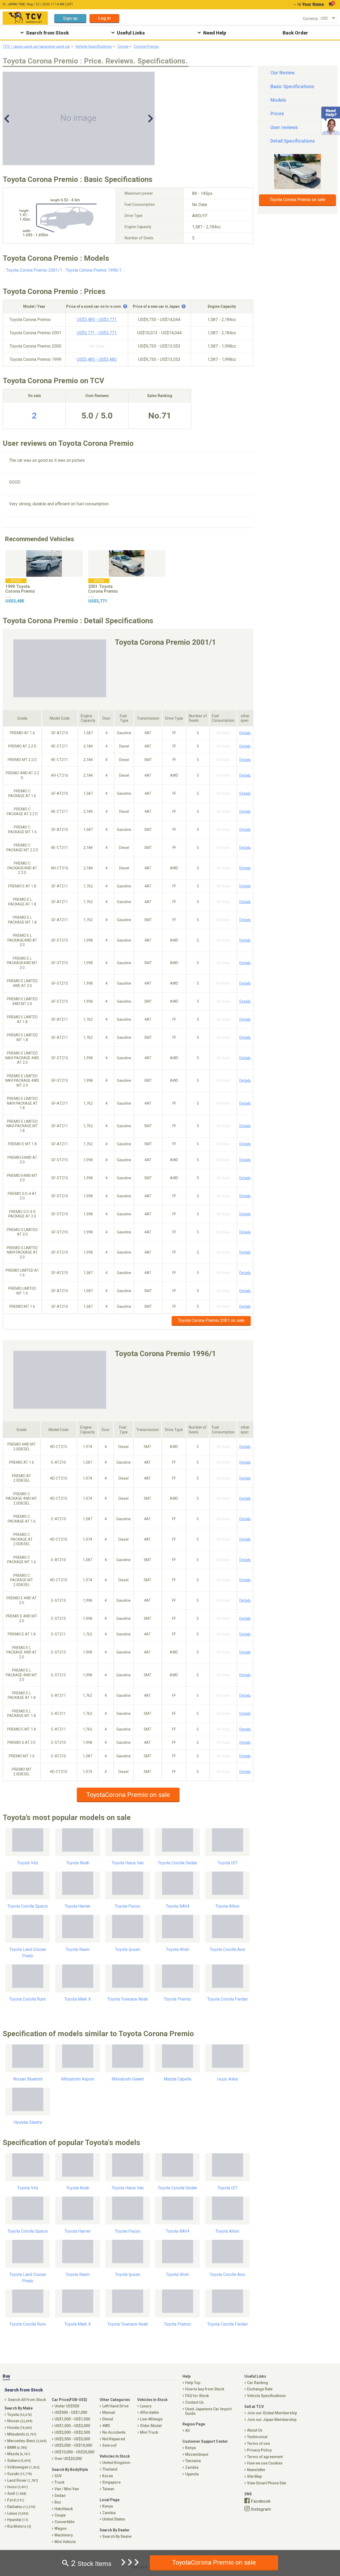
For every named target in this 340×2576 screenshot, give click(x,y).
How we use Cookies (265, 2463)
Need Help (215, 33)
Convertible (64, 2522)
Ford (16, 2500)
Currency (310, 19)
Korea (108, 2476)
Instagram (261, 2509)
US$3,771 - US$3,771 (97, 333)
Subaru (19, 2460)
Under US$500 (67, 2406)
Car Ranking (258, 2383)
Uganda (192, 2474)
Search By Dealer (117, 2536)
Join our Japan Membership (272, 2420)
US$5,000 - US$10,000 (73, 2445)
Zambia (109, 2513)
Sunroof (109, 2445)
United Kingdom (116, 2463)
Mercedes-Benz (27, 2441)
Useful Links (131, 33)
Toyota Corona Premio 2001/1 (34, 270)
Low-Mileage (151, 2419)
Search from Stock (47, 33)
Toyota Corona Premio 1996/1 (94, 270)
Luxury (146, 2406)
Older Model (151, 2426)
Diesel (108, 2419)
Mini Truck (149, 2432)
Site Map (254, 2476)
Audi (17, 2493)
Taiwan (108, 2489)
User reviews (284, 127)
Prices (277, 114)
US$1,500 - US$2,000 (72, 2426)
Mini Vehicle (65, 2542)
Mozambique (197, 2454)
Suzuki (20, 2474)
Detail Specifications (293, 141)
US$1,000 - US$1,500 (72, 2419)
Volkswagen (23, 2467)
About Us (255, 2430)
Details (245, 733)
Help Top (193, 2383)
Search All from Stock (27, 2400)
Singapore (111, 2482)
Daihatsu (21, 2507)
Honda (20, 2428)
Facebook (261, 2501)
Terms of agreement (265, 2457)
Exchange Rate (260, 2389)
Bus (58, 2502)
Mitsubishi (22, 2434)
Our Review (282, 73)
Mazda (19, 2454)
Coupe (60, 2515)
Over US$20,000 (68, 2459)
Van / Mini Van (67, 2489)
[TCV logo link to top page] (25, 18)
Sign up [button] (70, 18)
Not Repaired (114, 2439)
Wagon (61, 2528)
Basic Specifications (292, 86)
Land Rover (23, 2480)
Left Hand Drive (115, 2406)
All (187, 2430)
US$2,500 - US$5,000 (72, 2439)
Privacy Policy (259, 2450)
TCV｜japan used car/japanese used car (36, 46)
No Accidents (114, 2432)
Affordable (149, 2412)
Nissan (20, 2421)
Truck (59, 2482)
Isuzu (18, 2487)
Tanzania (193, 2461)
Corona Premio (146, 46)
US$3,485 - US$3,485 (97, 359)
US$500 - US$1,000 (71, 2412)
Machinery (64, 2535)
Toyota (123, 46)
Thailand (110, 2469)
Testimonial (257, 2437)
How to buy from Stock (205, 2389)
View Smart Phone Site (267, 2483)
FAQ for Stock (197, 2396)
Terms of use (258, 2443)
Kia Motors (19, 2526)
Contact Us (194, 2402)
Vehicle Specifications (93, 46)
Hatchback (64, 2509)
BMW (17, 2447)
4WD (106, 2426)
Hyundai (18, 2520)
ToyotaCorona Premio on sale (128, 1795)
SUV (58, 2476)
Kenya (108, 2506)
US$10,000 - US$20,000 (74, 2452)
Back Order (295, 33)
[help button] (125, 306)
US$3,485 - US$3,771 (97, 320)
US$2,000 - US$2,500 (72, 2432)
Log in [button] (104, 18)
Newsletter (256, 2470)
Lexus (18, 2513)
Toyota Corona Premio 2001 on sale (211, 1320)
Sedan (60, 2496)
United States (114, 2519)
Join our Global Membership (272, 2413)
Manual (109, 2412)
